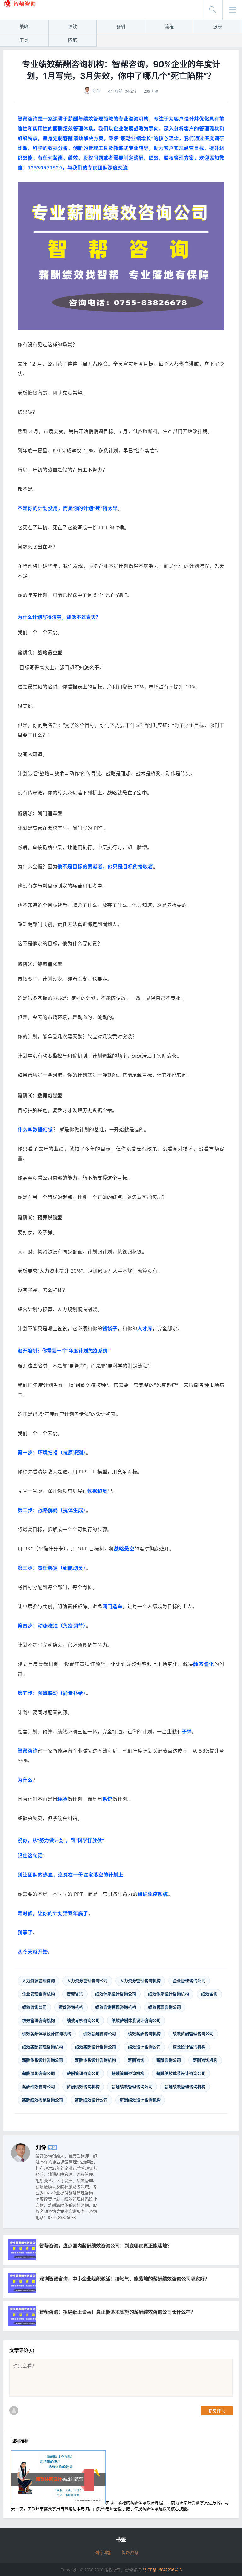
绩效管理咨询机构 (38, 2020)
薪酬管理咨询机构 (128, 2073)
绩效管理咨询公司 (164, 2007)
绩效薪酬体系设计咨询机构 (47, 2034)
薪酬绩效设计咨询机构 (140, 2100)
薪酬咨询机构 (205, 2060)
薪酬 (121, 26)
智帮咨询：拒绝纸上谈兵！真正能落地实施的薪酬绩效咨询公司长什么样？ (117, 2312)
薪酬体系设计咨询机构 (95, 2060)
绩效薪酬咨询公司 (100, 2034)
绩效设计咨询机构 (189, 2047)
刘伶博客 (103, 2552)
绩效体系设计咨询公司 (116, 1994)
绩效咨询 (209, 1994)
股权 (218, 26)
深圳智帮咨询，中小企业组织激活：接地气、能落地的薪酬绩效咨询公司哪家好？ (124, 2279)
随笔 (72, 40)
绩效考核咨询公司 (83, 2020)
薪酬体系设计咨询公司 (43, 2060)
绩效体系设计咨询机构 (169, 1994)
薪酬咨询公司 (169, 2060)
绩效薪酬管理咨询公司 (193, 2034)
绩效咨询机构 (71, 2007)
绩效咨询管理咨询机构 (116, 2007)
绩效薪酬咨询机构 (144, 2034)
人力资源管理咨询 (38, 1981)
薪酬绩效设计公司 (91, 2100)
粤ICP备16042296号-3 (162, 2570)
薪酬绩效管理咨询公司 (132, 2087)
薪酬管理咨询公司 (83, 2073)
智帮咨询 (75, 1994)
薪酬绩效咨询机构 (83, 2087)
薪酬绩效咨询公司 (38, 2087)
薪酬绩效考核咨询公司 (43, 2100)
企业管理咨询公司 (189, 1981)
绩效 (72, 26)
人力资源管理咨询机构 (140, 1981)
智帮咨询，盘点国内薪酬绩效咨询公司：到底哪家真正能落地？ (106, 2245)
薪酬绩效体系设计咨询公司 (181, 2073)
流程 (169, 26)
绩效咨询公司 (34, 2007)
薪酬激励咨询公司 (38, 2073)
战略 (24, 26)
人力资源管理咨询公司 (87, 1981)
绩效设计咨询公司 (144, 2047)
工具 (24, 40)
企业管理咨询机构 (38, 1994)
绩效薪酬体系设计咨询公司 (136, 2020)
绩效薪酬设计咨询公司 (95, 2047)
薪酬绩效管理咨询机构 (185, 2087)
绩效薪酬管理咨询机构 (43, 2047)
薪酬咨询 (136, 2060)
